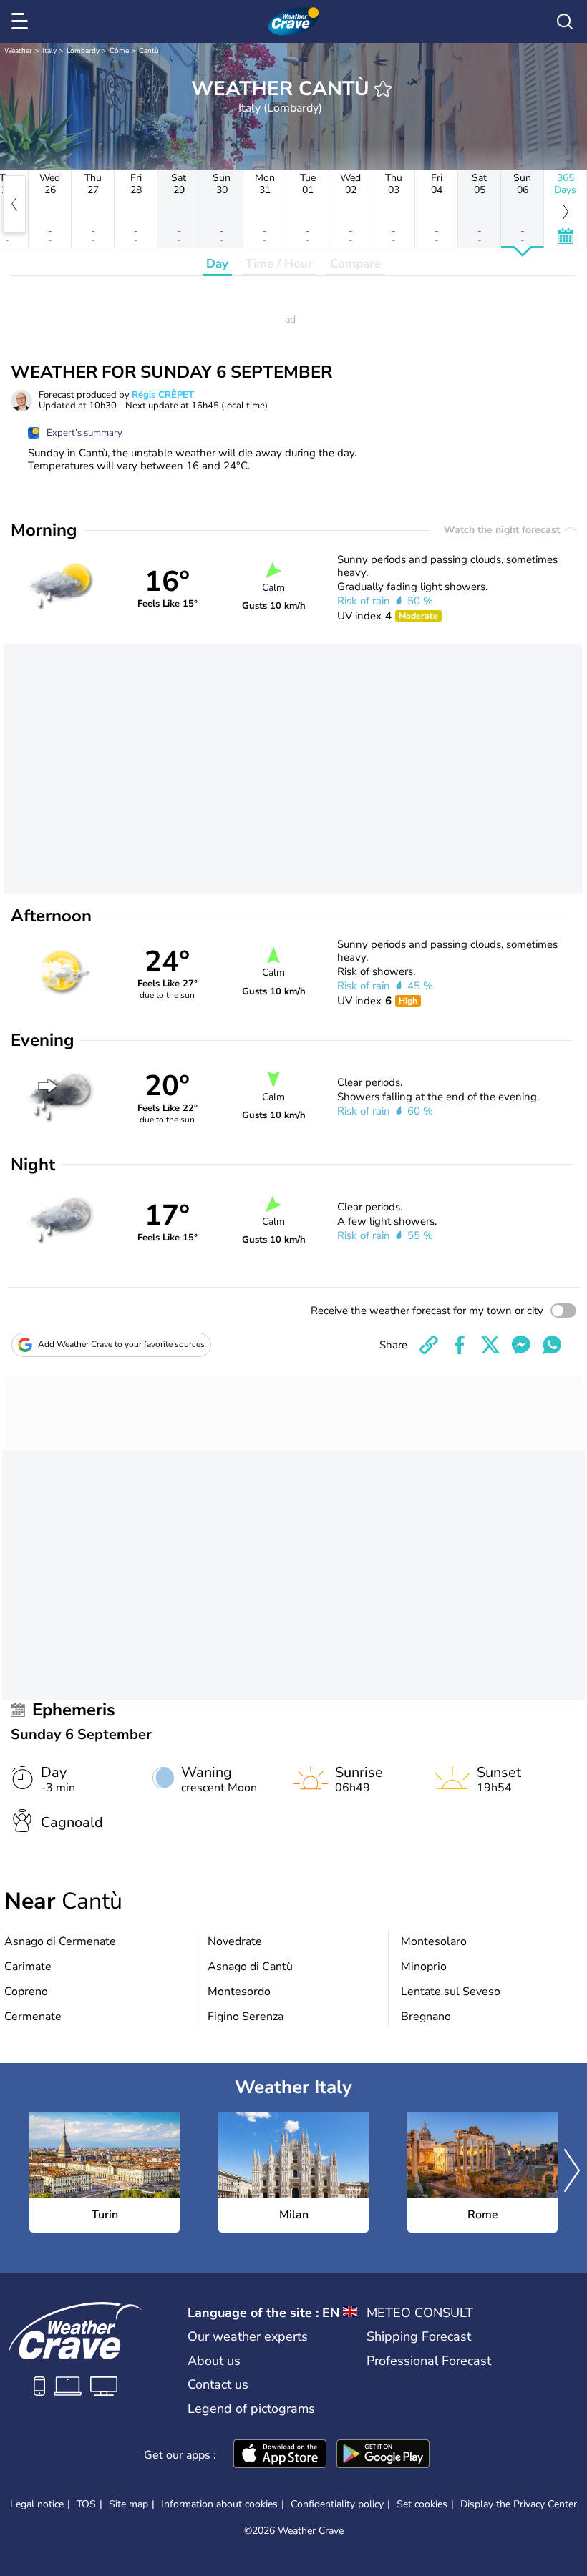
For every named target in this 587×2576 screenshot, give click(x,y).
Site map (128, 2504)
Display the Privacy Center (519, 2504)
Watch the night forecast (503, 530)
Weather (18, 51)
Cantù (149, 51)
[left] (14, 204)
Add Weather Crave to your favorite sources (121, 1344)
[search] (565, 21)
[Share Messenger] (521, 1345)
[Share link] (429, 1345)
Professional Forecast (429, 2361)
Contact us (218, 2384)
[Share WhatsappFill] (552, 1345)
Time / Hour (279, 264)
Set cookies (422, 2504)
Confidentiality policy (337, 2504)
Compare (355, 264)
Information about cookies (219, 2504)
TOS (86, 2504)
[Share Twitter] (490, 1345)
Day (217, 264)
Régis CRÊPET (163, 395)
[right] (572, 2173)
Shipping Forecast (419, 2336)
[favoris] (383, 89)
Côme (119, 51)
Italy (49, 51)
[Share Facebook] (460, 1345)
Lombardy (83, 51)
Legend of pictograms (251, 2409)
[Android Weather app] (383, 2455)
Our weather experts (248, 2336)
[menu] (22, 21)
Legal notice (37, 2504)
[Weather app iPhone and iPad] (280, 2455)
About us (214, 2361)
